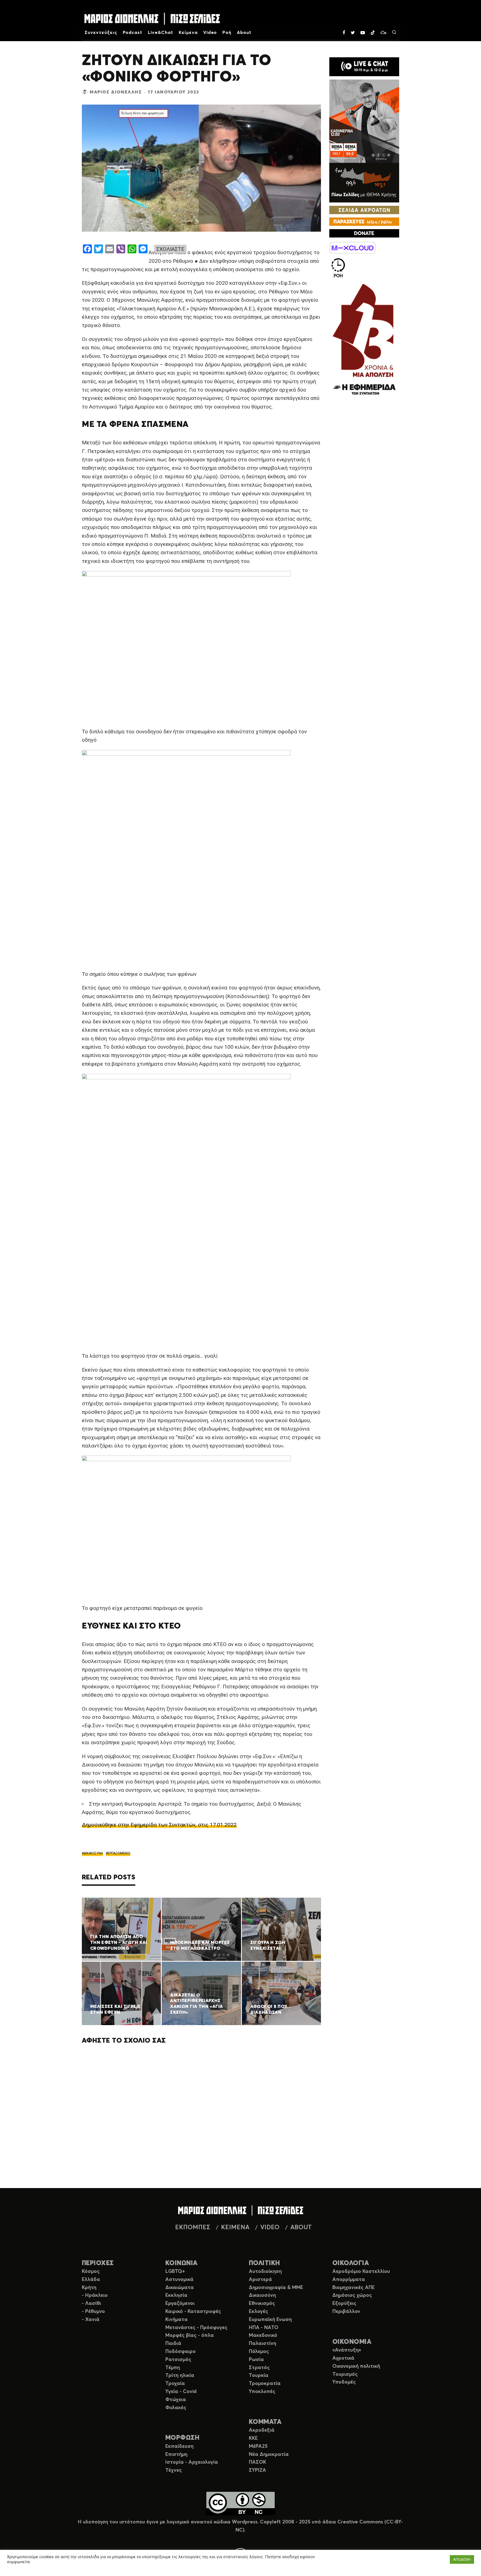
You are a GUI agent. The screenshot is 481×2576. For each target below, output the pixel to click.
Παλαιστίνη (262, 2344)
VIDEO (270, 2228)
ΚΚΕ (253, 2438)
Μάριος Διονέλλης (116, 92)
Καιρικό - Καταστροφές (193, 2312)
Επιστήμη (176, 2454)
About (244, 33)
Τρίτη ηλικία (180, 2375)
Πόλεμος (259, 2352)
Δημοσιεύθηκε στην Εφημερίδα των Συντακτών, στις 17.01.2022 (159, 1825)
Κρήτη (89, 2288)
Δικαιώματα (180, 2288)
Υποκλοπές (262, 2392)
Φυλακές (176, 2408)
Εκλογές (258, 2312)
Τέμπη (173, 2368)
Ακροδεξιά (262, 2430)
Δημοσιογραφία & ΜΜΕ (276, 2288)
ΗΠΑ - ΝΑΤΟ (264, 2328)
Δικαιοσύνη (262, 2295)
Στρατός (259, 2368)
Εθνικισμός (262, 2303)
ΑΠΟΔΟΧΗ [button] (462, 2559)
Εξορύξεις (344, 2303)
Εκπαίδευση (179, 2446)
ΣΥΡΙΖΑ (257, 2470)
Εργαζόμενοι (180, 2303)
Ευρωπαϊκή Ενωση (270, 2320)
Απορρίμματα (349, 2280)
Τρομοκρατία (265, 2384)
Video (210, 33)
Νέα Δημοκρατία (269, 2454)
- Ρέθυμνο (93, 2312)
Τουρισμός (345, 2374)
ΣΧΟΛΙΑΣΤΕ (170, 249)
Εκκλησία (176, 2295)
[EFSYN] (364, 340)
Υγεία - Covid (181, 2392)
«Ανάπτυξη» (347, 2350)
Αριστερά (260, 2280)
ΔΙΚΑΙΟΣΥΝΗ (93, 1853)
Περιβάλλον (346, 2312)
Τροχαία (175, 2384)
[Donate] (364, 233)
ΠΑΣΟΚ (257, 2462)
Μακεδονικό (263, 2335)
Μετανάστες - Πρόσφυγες (196, 2328)
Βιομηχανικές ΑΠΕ (354, 2288)
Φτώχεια (176, 2400)
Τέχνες (174, 2470)
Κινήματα (176, 2320)
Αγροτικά (343, 2358)
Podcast (133, 33)
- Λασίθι (91, 2303)
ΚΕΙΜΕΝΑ (235, 2228)
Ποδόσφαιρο (181, 2352)
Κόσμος (91, 2271)
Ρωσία (256, 2360)
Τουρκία (259, 2375)
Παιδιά (173, 2344)
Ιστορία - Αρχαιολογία (192, 2462)
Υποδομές (344, 2382)
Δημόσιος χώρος (352, 2295)
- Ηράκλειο (95, 2295)
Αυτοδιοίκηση (265, 2271)
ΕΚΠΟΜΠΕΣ (193, 2228)
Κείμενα (188, 33)
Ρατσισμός (178, 2360)
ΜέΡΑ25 (258, 2446)
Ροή (227, 33)
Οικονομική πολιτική (356, 2366)
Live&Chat (160, 33)
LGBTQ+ (175, 2271)
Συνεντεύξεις (101, 33)
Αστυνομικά (179, 2280)
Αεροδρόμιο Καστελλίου (361, 2271)
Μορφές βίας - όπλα (190, 2335)
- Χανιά (91, 2320)
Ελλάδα (91, 2280)
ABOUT (301, 2228)
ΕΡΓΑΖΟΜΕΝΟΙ (119, 1853)
